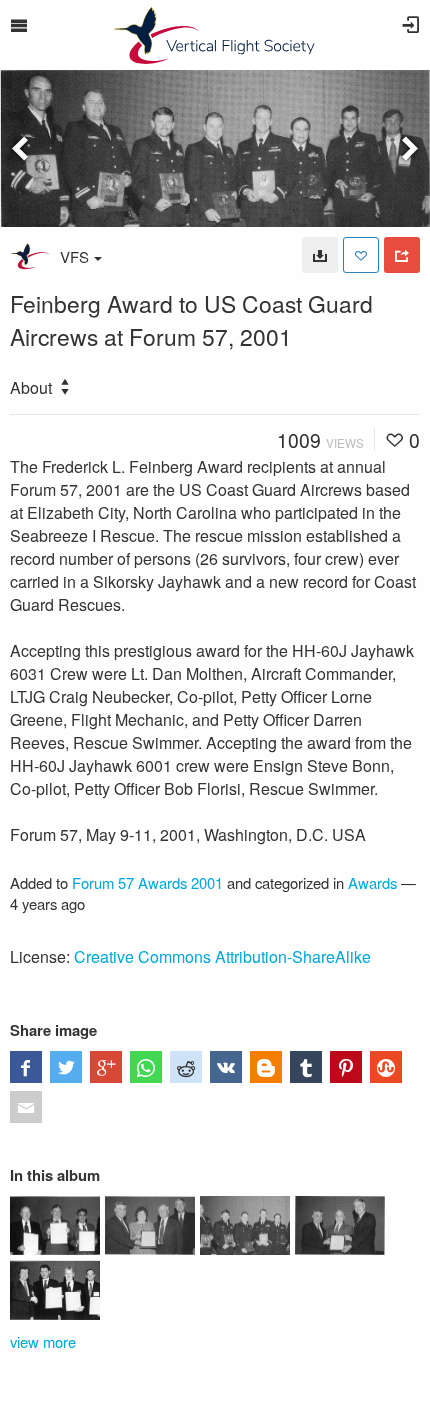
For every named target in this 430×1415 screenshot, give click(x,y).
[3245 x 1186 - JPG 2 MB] (320, 255)
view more (43, 1341)
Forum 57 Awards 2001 (147, 882)
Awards (372, 882)
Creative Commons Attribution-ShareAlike (222, 956)
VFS (74, 256)
